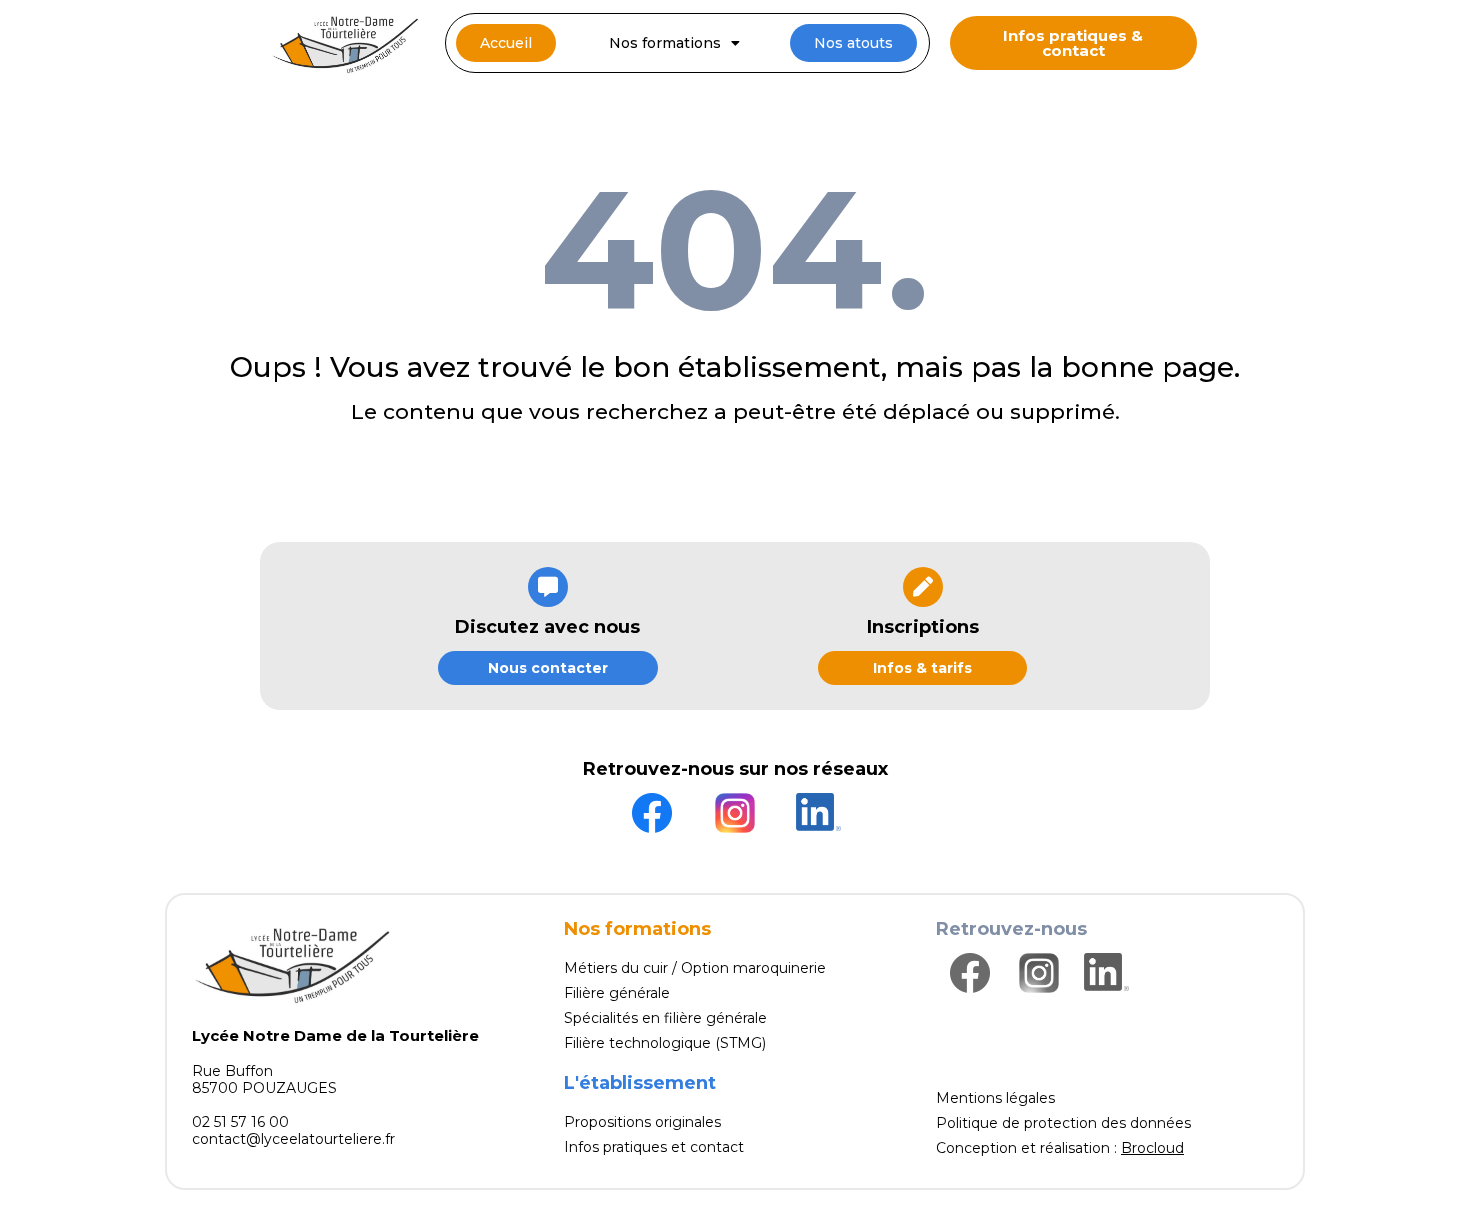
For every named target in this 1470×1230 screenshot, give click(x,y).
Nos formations (665, 43)
